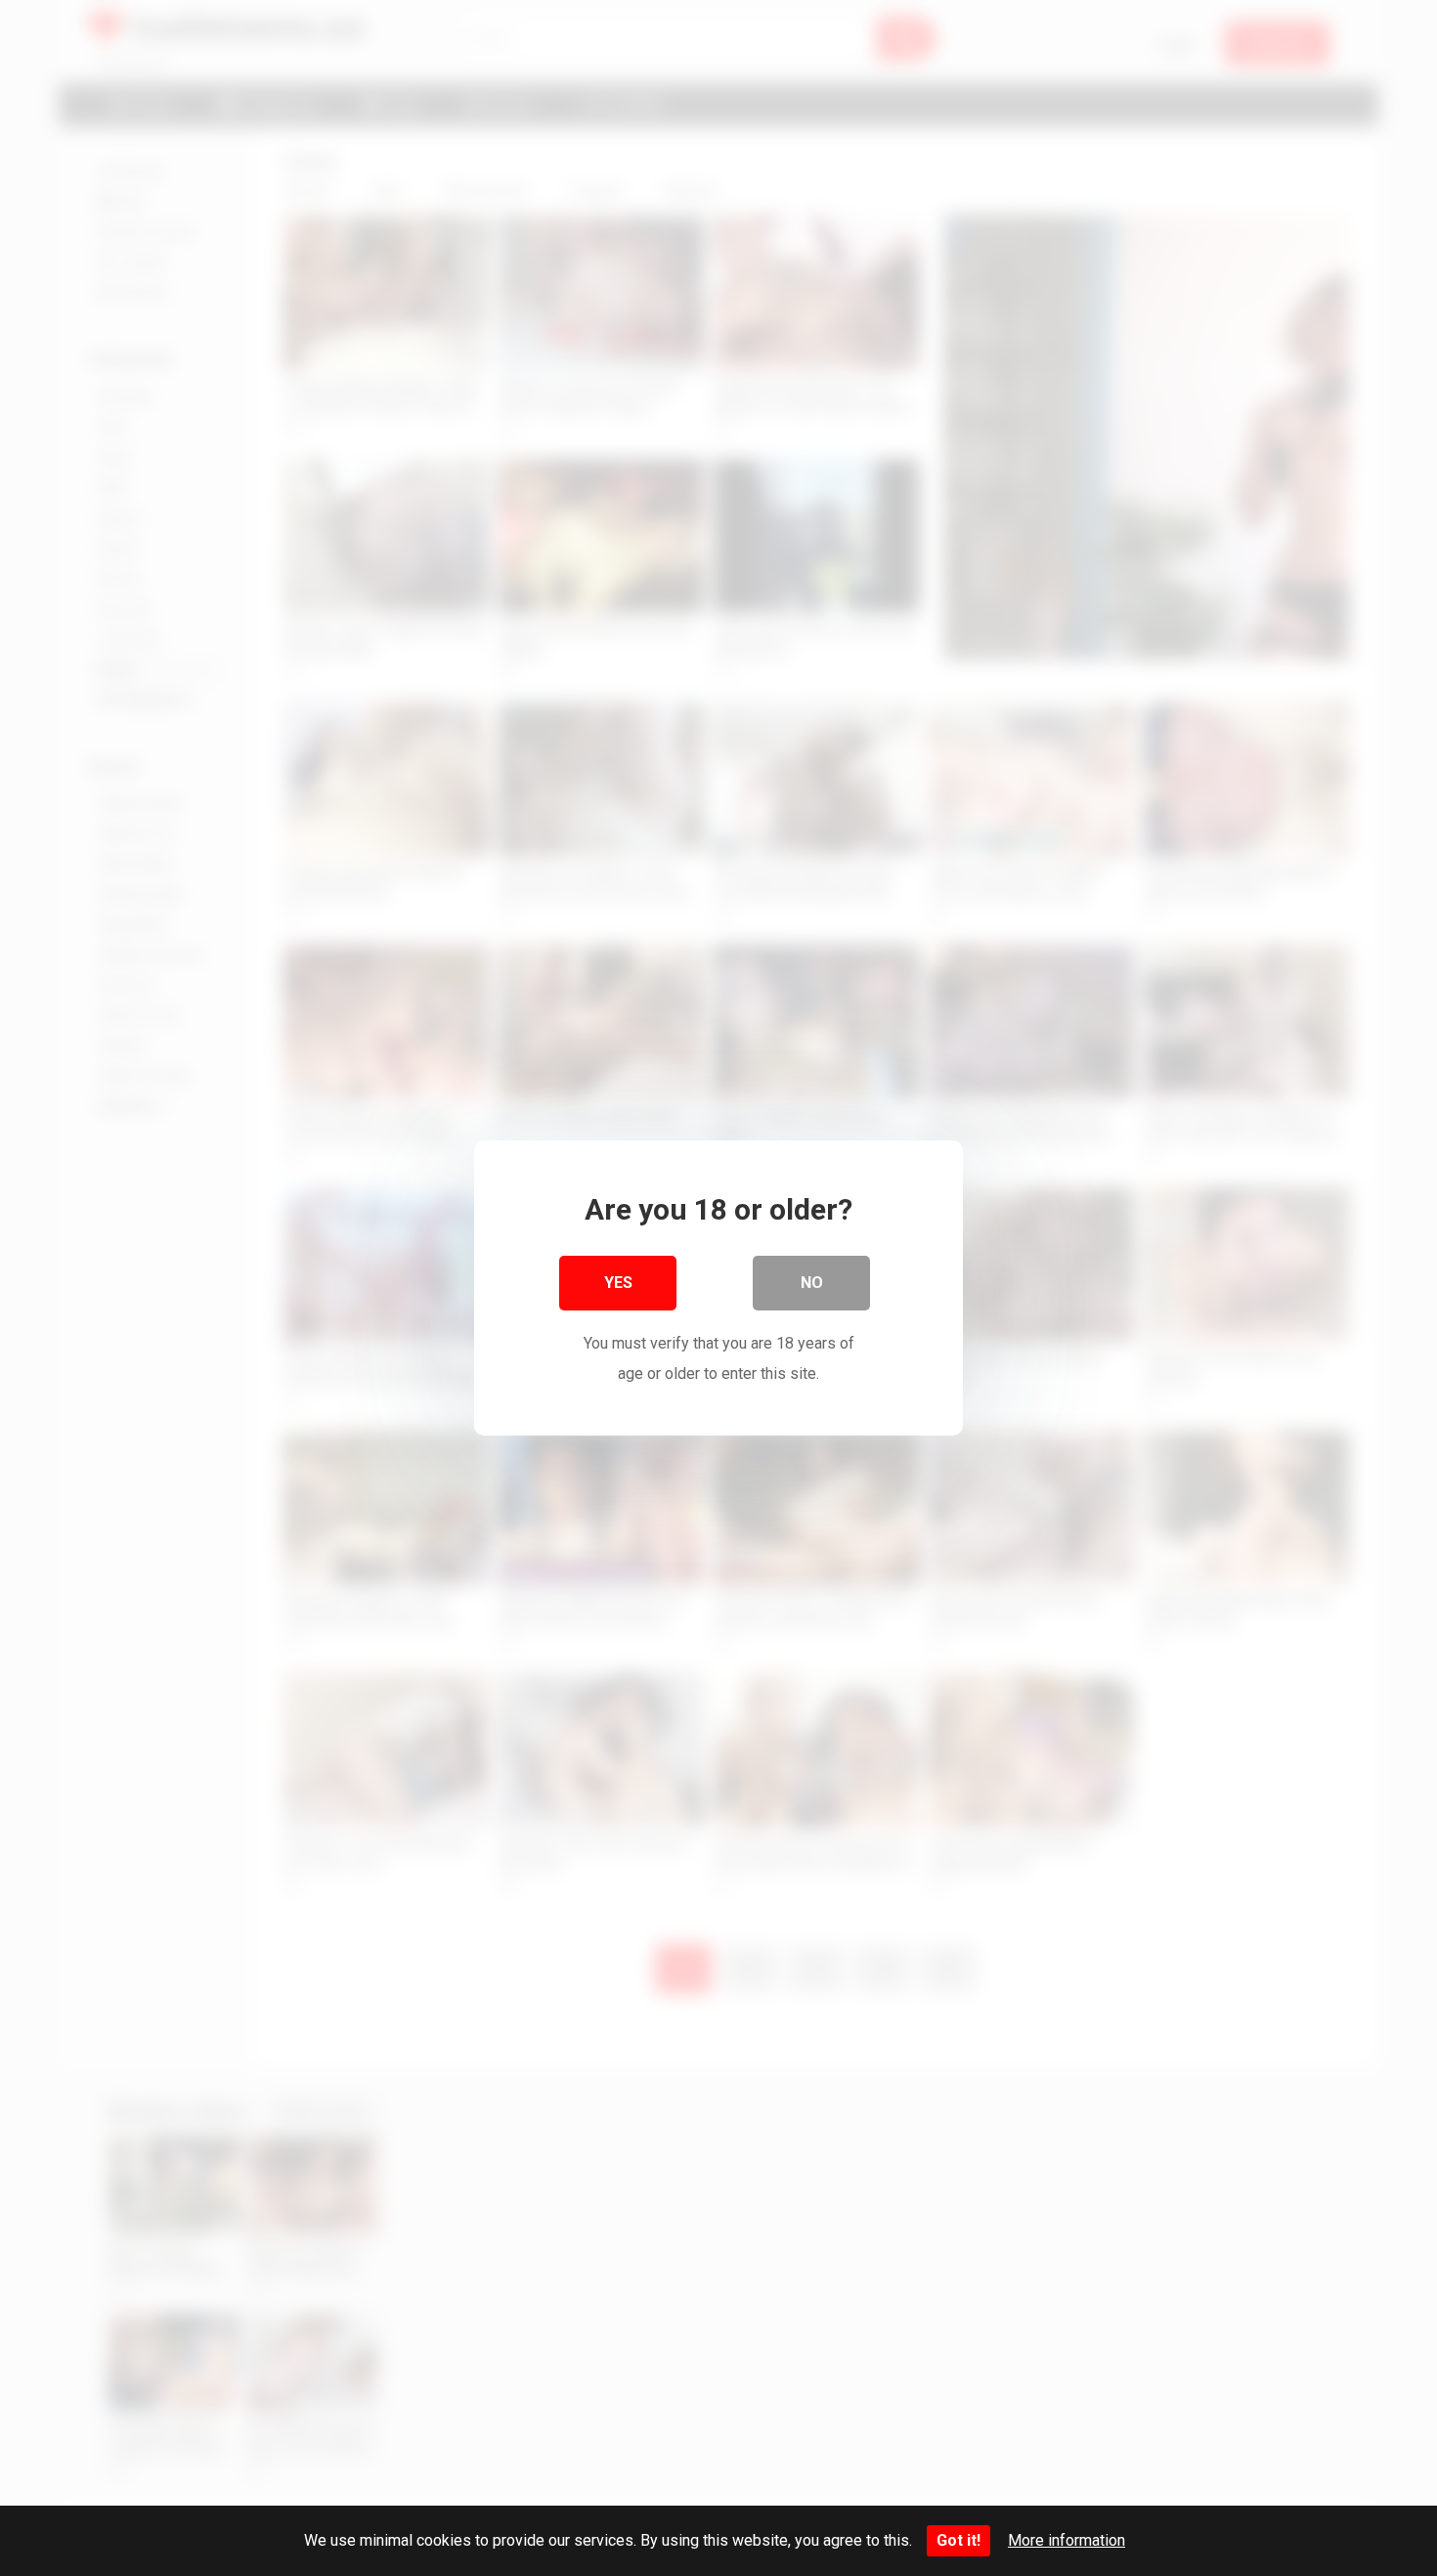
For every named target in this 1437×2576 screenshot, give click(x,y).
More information (1067, 2540)
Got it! (958, 2540)
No (812, 1283)
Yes (618, 1283)
